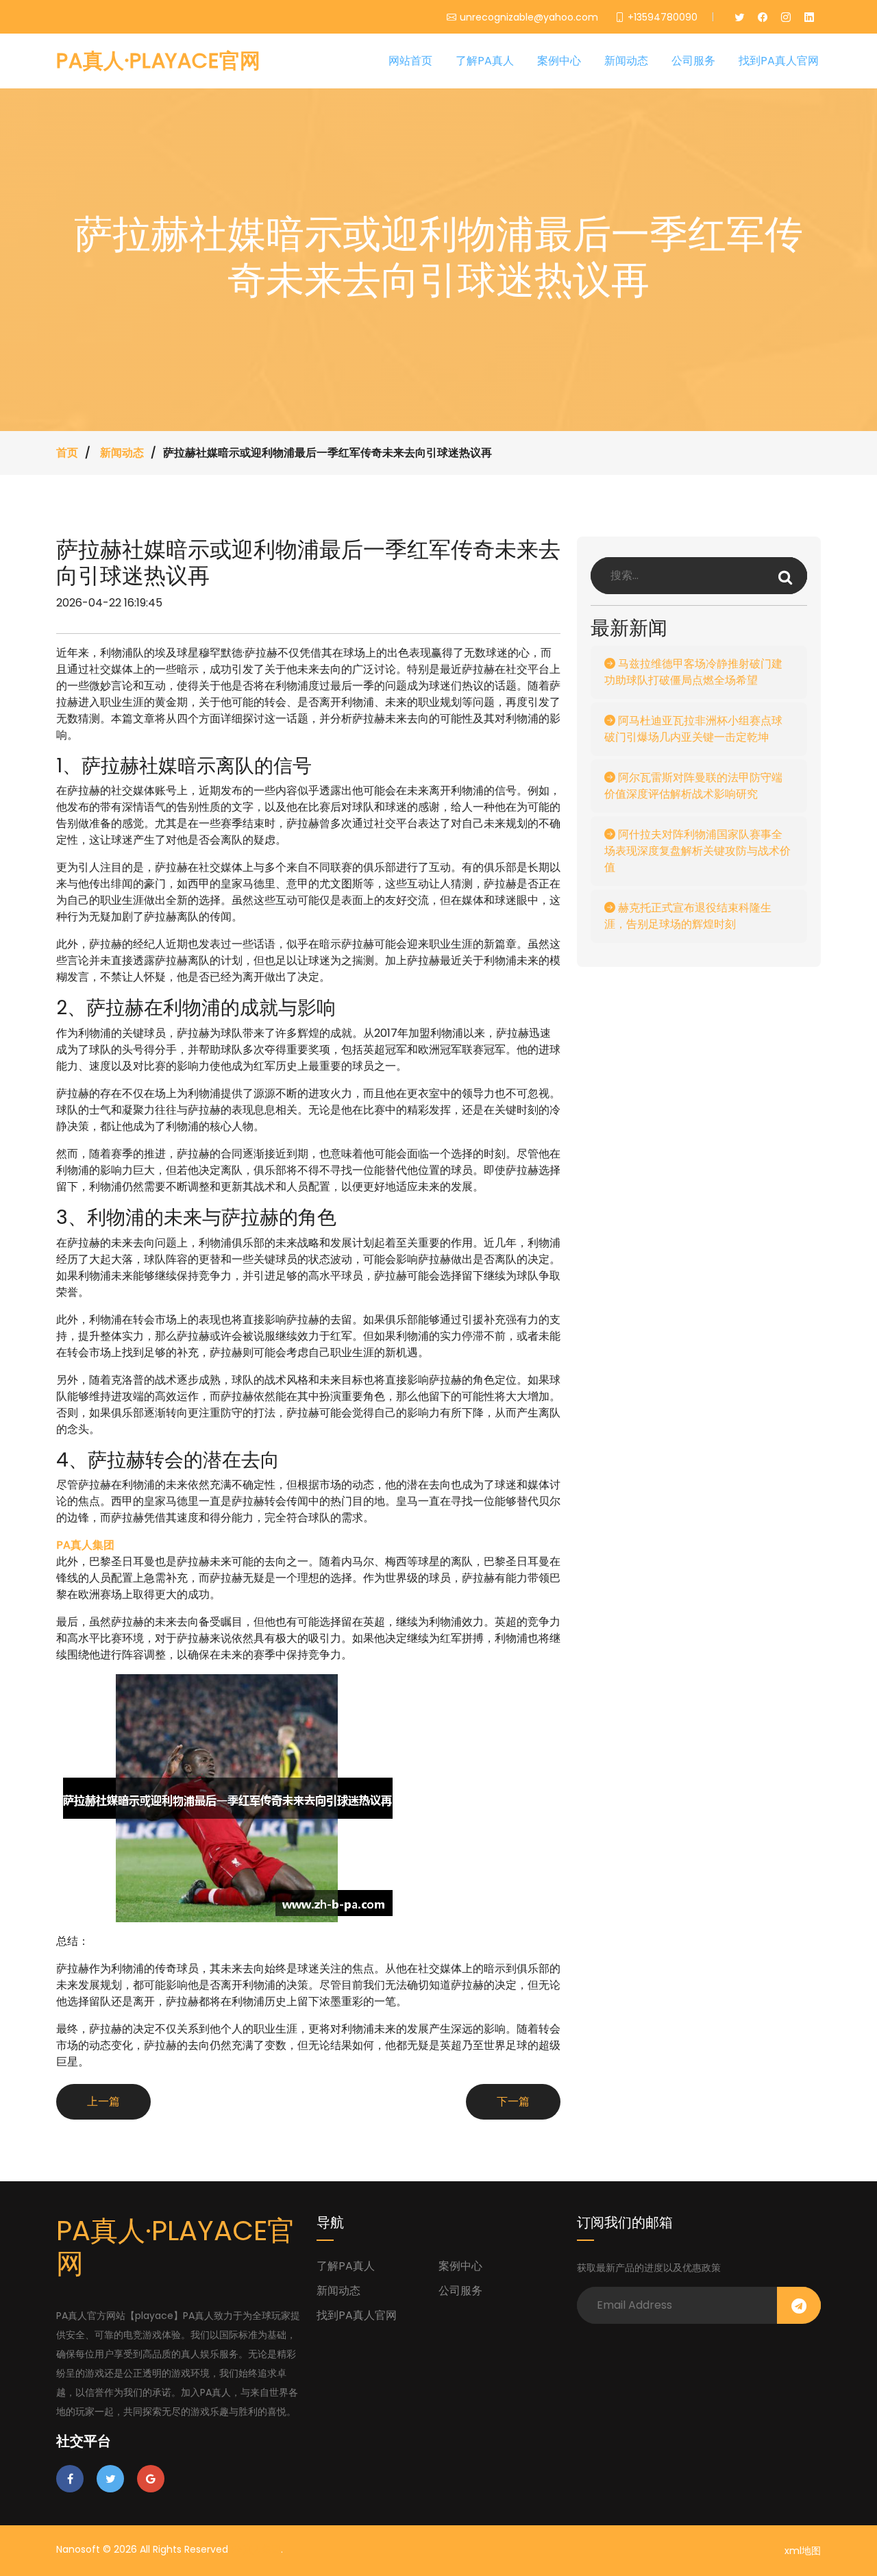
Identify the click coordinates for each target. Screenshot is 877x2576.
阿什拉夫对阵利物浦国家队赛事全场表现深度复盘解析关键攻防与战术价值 (697, 851)
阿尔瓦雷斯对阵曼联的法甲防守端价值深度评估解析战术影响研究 (693, 786)
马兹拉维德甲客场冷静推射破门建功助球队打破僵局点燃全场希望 (693, 672)
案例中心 (559, 61)
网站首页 (410, 61)
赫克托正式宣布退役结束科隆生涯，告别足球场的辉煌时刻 (688, 916)
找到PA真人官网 (779, 61)
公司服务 (693, 61)
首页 (67, 453)
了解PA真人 (485, 61)
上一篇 (103, 2101)
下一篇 (513, 2101)
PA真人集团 (256, 2549)
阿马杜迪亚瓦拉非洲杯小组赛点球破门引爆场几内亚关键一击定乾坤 (693, 729)
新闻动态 (626, 61)
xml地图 (803, 2551)
